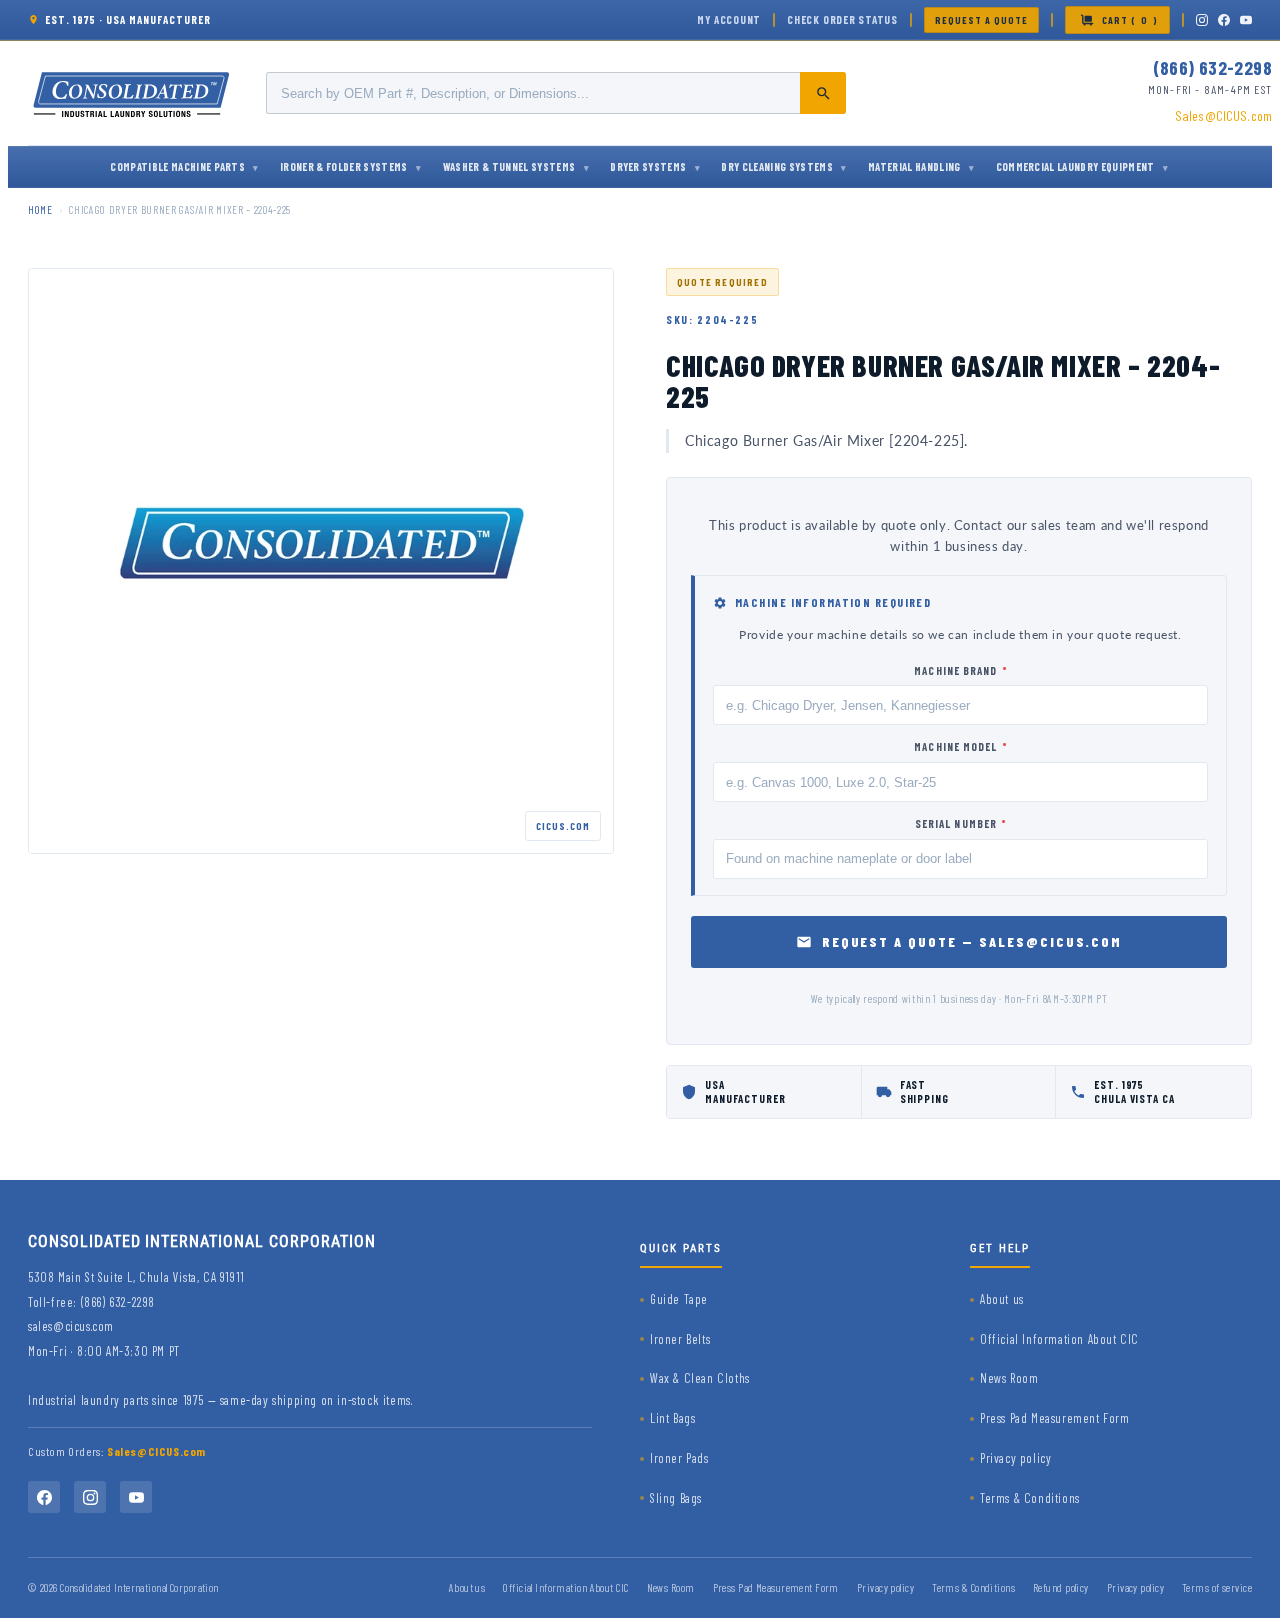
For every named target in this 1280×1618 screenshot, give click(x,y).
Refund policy (1061, 1587)
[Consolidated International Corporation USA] (133, 93)
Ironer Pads (679, 1458)
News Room (1009, 1378)
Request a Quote (981, 20)
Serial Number (961, 823)
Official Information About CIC (1059, 1339)
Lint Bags (672, 1418)
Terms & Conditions (1030, 1498)
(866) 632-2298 (1212, 67)
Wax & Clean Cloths (700, 1378)
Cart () (1130, 20)
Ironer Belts (680, 1339)
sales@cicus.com (71, 1326)
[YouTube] (1246, 20)
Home (40, 209)
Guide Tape (679, 1299)
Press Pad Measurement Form (1055, 1418)
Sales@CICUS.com (1223, 115)
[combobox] (556, 93)
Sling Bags (676, 1498)
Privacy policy (1015, 1458)
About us (1002, 1299)
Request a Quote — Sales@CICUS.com (972, 941)
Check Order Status (842, 19)
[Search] (823, 93)
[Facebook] (1224, 20)
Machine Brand (960, 670)
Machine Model (960, 746)
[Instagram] (1202, 20)
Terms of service (1217, 1587)
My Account (729, 19)
